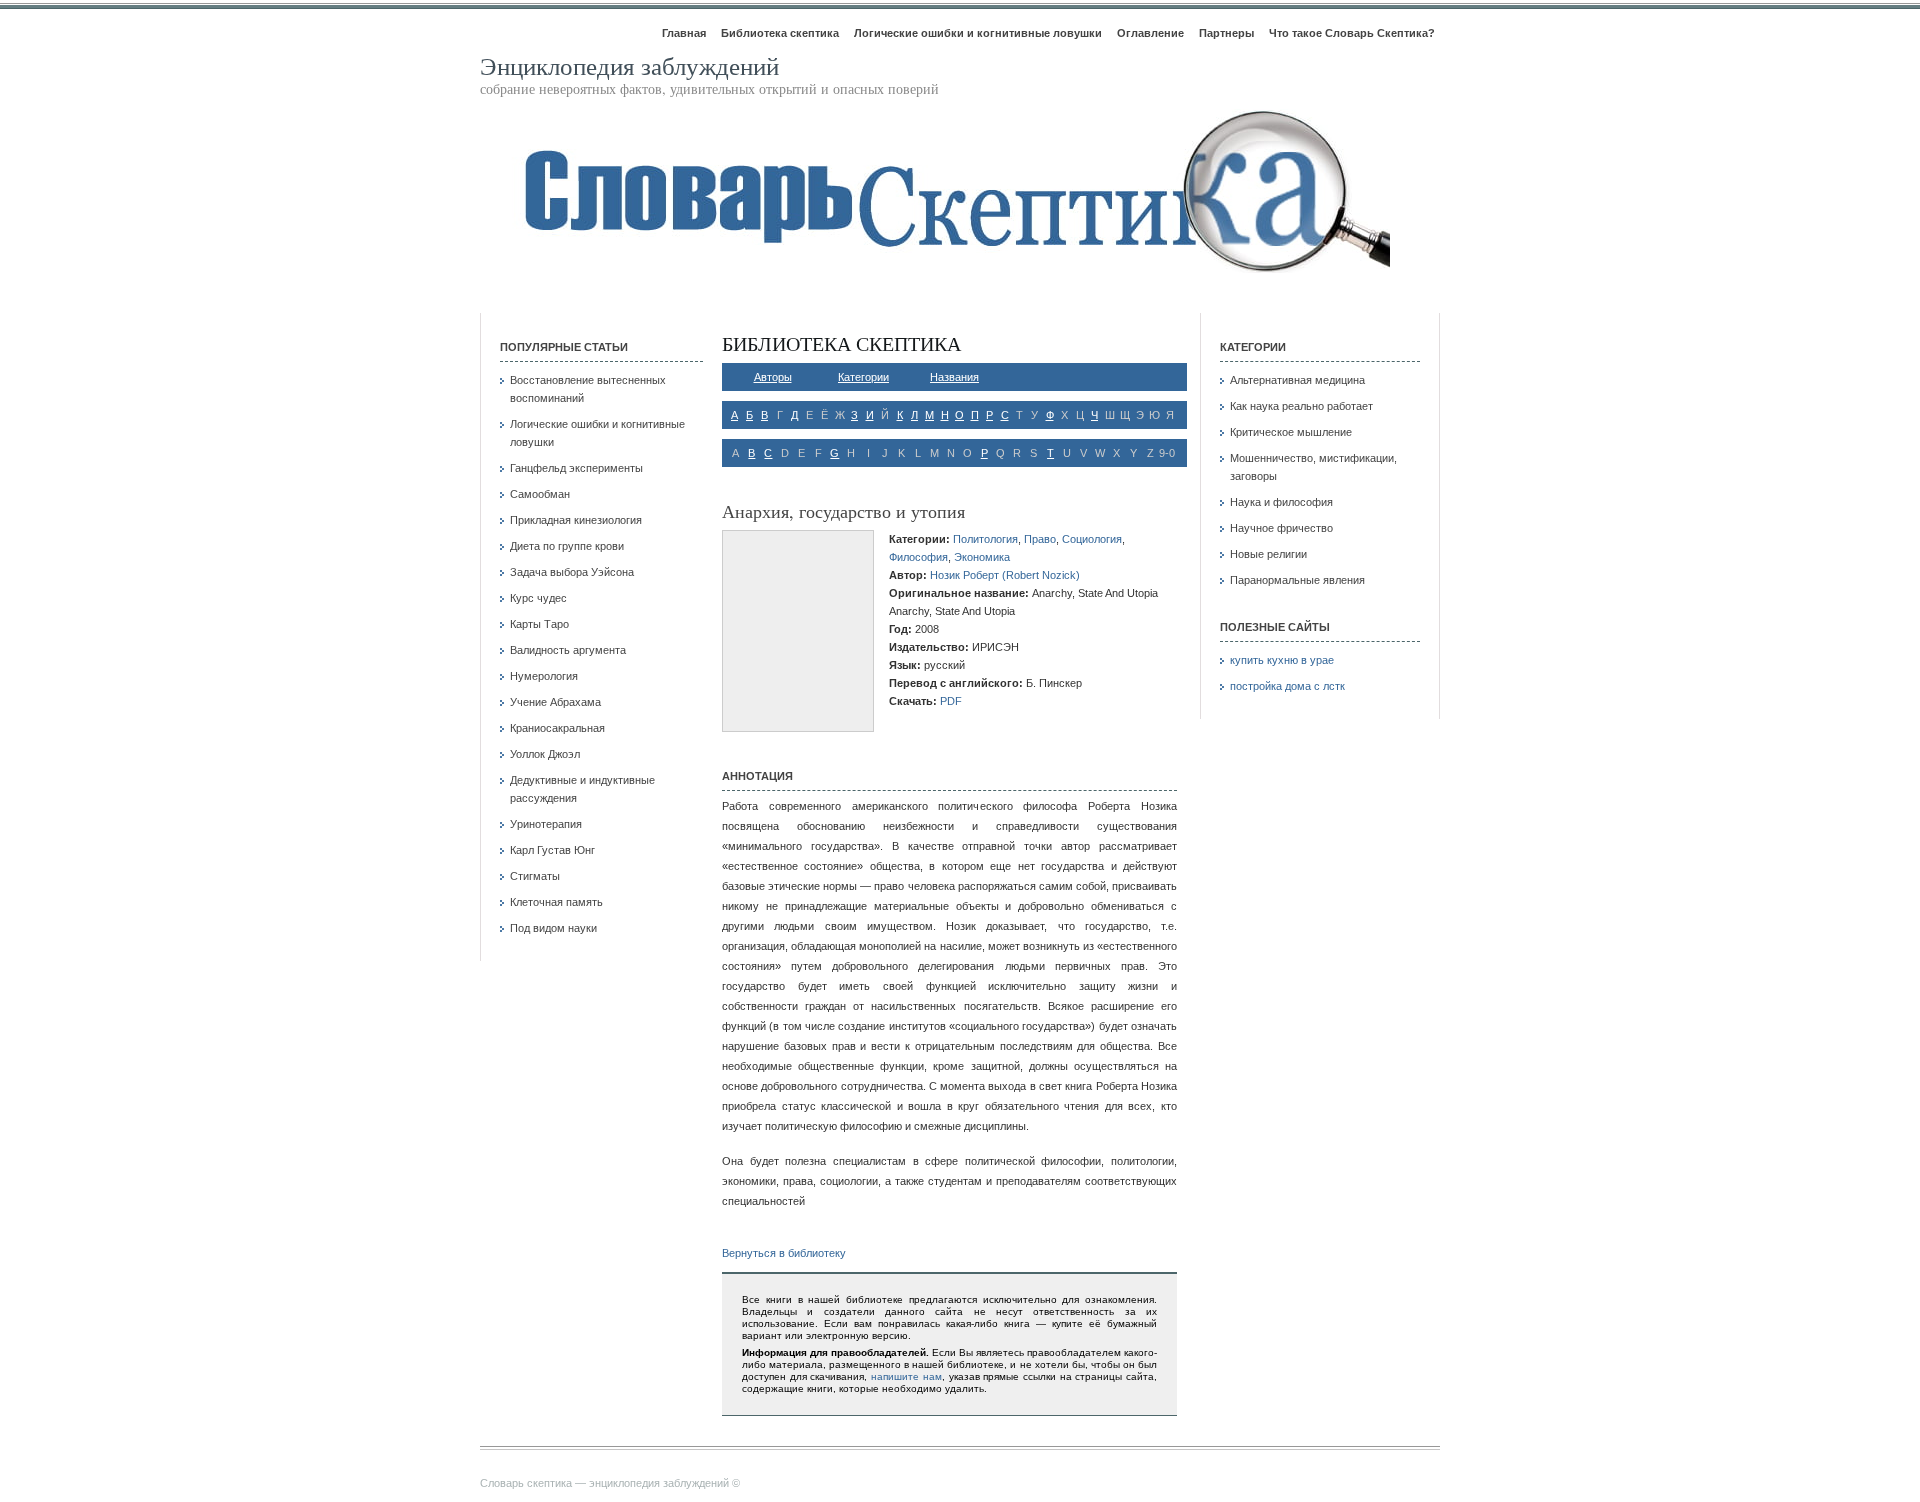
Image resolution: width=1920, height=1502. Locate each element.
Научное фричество (1281, 528)
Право (1040, 539)
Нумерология (544, 676)
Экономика (982, 557)
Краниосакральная (557, 728)
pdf (951, 701)
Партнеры (1226, 33)
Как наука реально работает (1301, 406)
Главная (684, 33)
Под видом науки (553, 928)
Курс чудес (538, 598)
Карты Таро (539, 624)
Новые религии (1268, 554)
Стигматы (535, 876)
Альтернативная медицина (1297, 380)
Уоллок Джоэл (545, 754)
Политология (985, 539)
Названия (954, 377)
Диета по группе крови (567, 546)
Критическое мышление (1291, 432)
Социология (1092, 539)
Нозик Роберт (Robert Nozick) (1005, 575)
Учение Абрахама (555, 702)
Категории (863, 377)
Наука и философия (1281, 502)
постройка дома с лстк (1287, 686)
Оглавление (1150, 33)
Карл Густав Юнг (552, 850)
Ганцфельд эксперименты (576, 468)
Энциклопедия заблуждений (629, 65)
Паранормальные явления (1297, 580)
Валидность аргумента (568, 650)
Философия (918, 557)
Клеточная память (556, 902)
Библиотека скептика (780, 33)
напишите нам (906, 1376)
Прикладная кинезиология (576, 520)
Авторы (773, 377)
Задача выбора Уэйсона (572, 572)
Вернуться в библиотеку (784, 1253)
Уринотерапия (546, 824)
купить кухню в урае (1282, 660)
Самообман (540, 494)
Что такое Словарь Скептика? (1352, 33)
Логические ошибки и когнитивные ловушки (978, 33)
